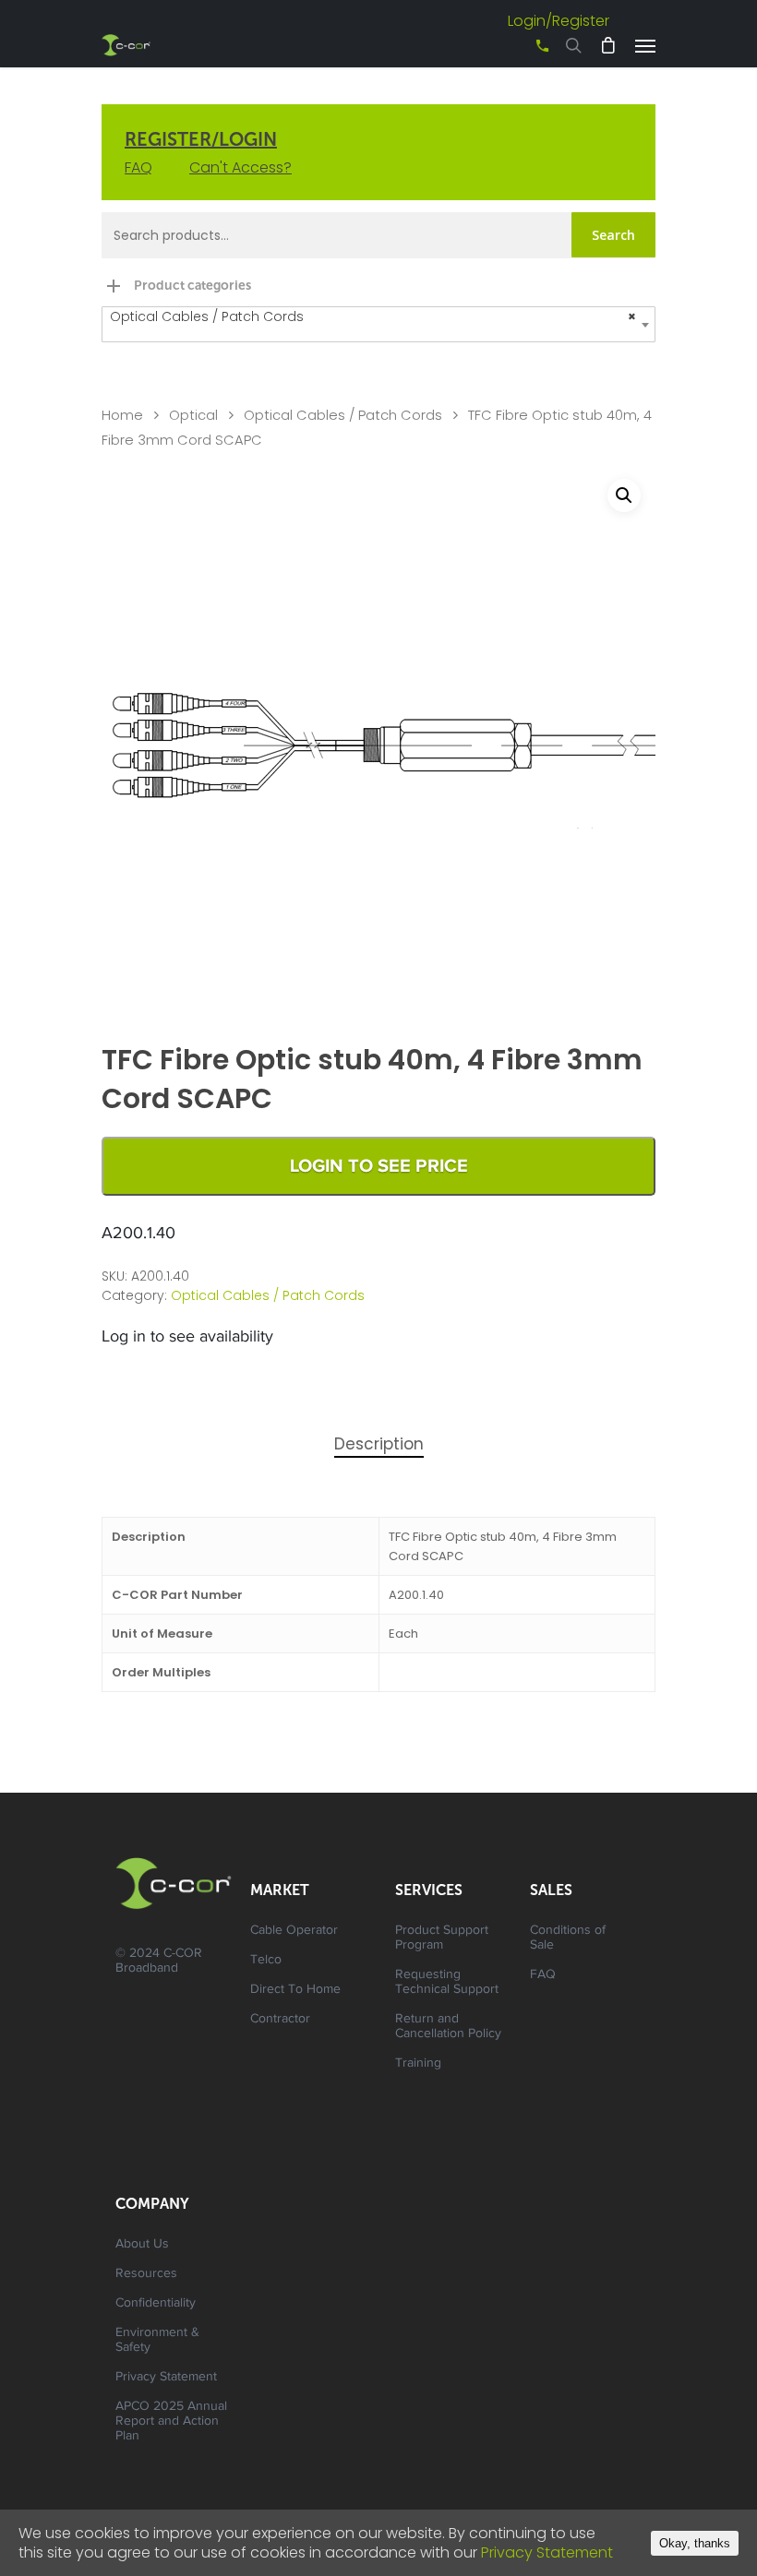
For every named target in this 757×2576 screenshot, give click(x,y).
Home (122, 415)
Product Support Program (442, 1938)
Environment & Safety (157, 2341)
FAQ (138, 167)
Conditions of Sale (568, 1938)
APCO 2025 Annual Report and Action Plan (171, 2422)
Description (379, 1444)
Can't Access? (240, 167)
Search (613, 235)
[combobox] (378, 324)
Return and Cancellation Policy (448, 2027)
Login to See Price (379, 1166)
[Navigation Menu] (645, 45)
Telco (266, 1961)
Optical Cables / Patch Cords (343, 415)
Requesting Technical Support (447, 1983)
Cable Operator (294, 1931)
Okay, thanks (695, 2543)
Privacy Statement (166, 2378)
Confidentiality (156, 2304)
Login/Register (559, 21)
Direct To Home (295, 1990)
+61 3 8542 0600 (526, 52)
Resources (146, 2274)
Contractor (280, 2020)
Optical (193, 415)
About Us (142, 2245)
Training (418, 2064)
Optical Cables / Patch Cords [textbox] (373, 316)
